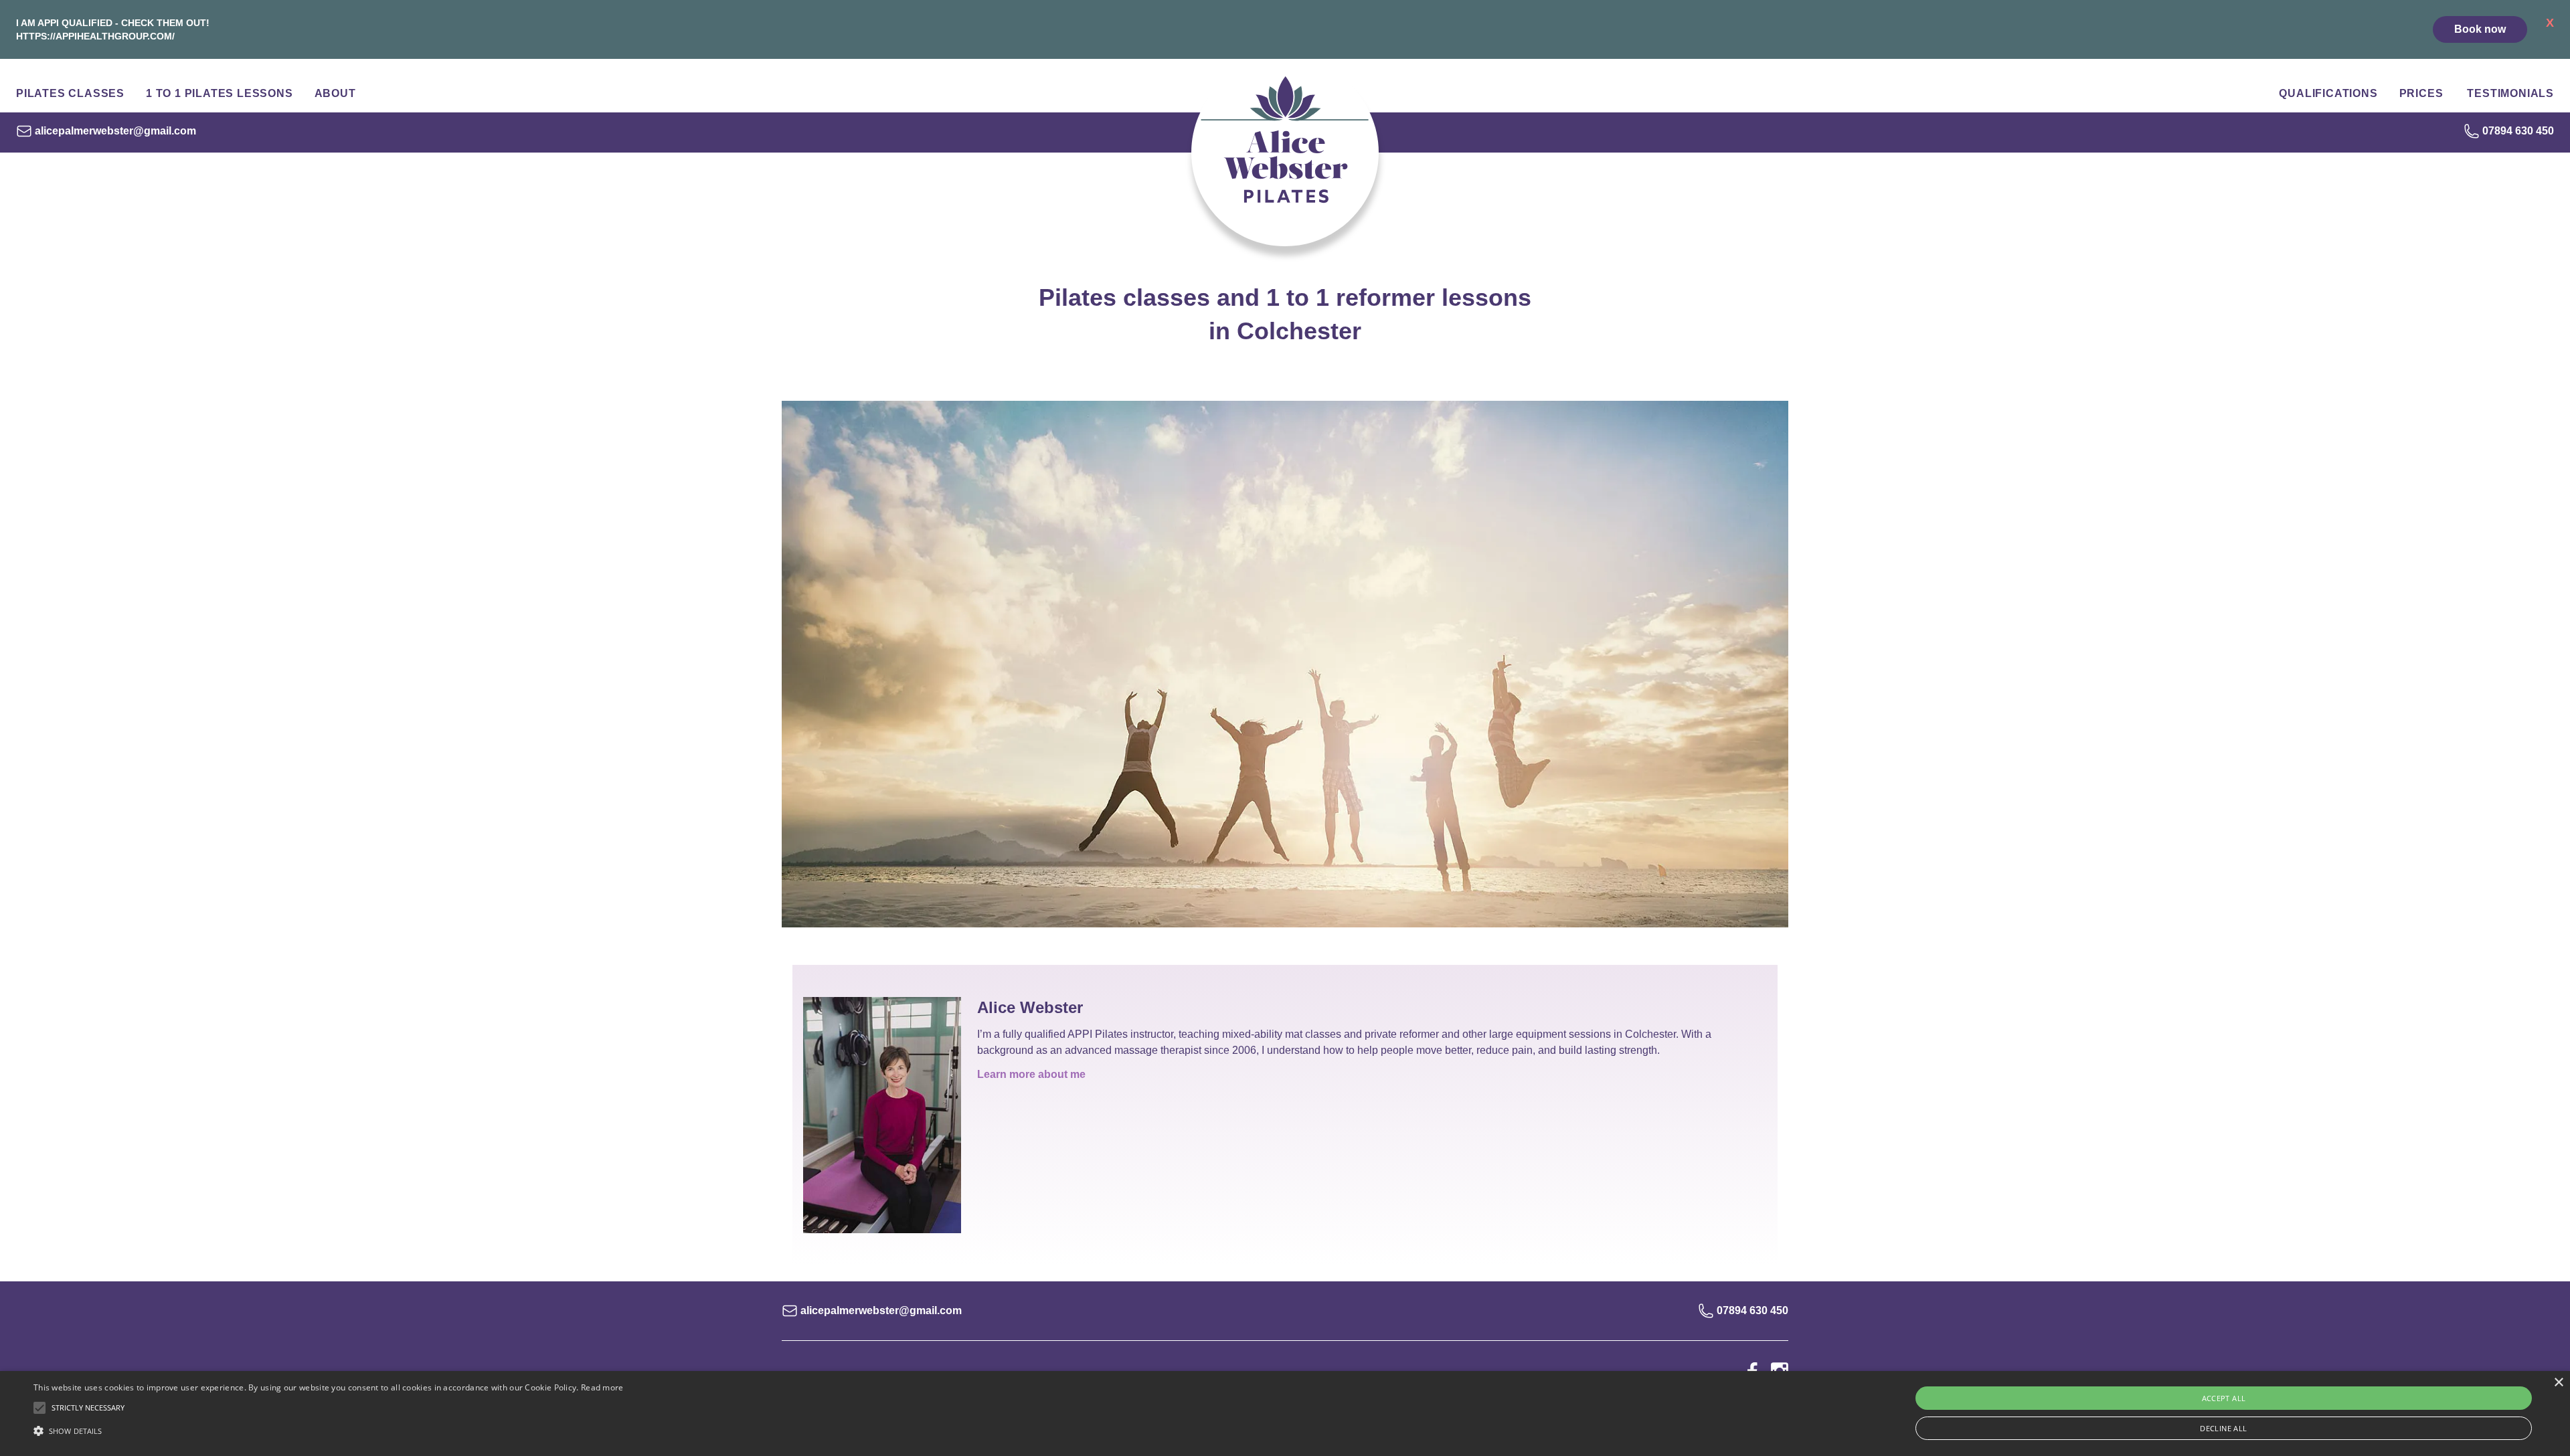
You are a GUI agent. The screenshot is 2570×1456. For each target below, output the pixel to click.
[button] (329, 1431)
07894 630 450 (2518, 131)
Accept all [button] (2224, 1398)
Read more (602, 1387)
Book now (2480, 29)
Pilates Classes (70, 93)
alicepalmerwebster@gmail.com (115, 131)
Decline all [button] (2223, 1428)
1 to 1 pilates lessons (220, 93)
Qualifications (2328, 93)
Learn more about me (1031, 1074)
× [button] (2558, 1383)
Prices (2421, 93)
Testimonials (2510, 93)
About (335, 93)
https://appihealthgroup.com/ (95, 36)
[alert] (1285, 1414)
